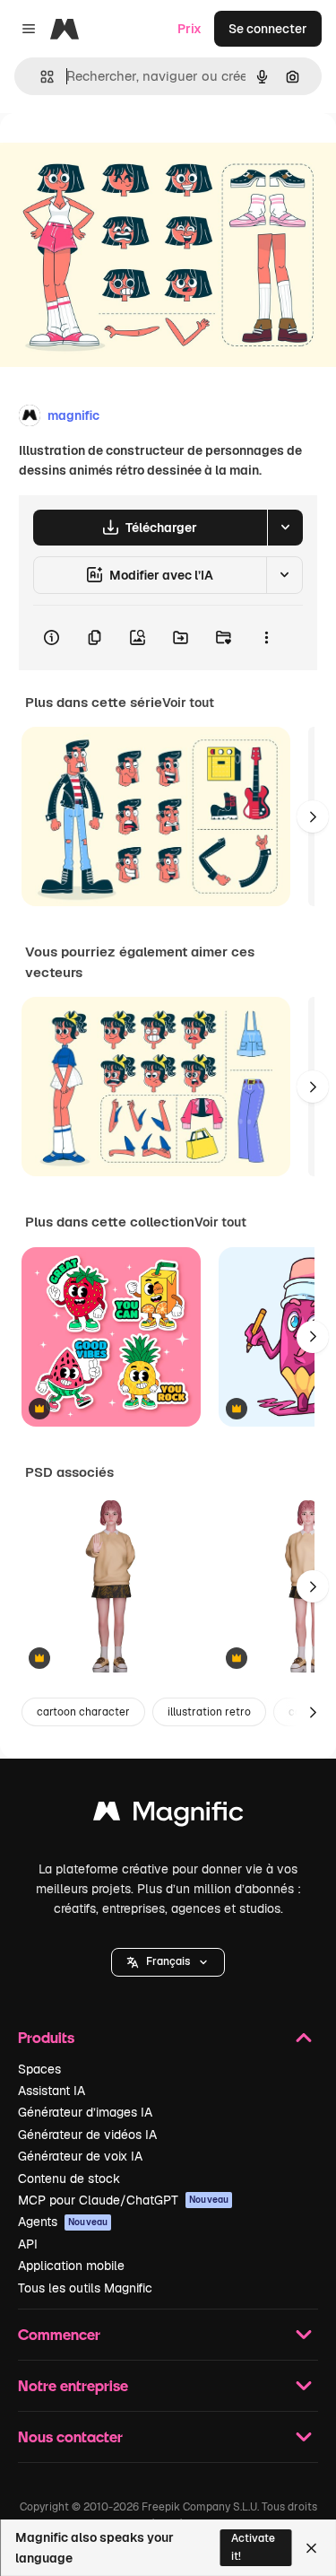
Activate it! (253, 2547)
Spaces (39, 2069)
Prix (190, 29)
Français (168, 1961)
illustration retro (209, 1712)
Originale (118, 154)
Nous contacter (70, 2436)
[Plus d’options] (266, 638)
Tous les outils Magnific (85, 2288)
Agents (63, 2222)
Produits (46, 2037)
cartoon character (83, 1712)
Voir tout (188, 703)
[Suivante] (313, 816)
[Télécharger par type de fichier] (285, 528)
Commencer (59, 2334)
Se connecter (268, 29)
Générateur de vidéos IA (87, 2135)
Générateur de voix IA (80, 2156)
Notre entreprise (73, 2385)
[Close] (311, 2548)
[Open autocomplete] (40, 77)
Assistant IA (52, 2091)
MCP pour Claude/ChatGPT (123, 2200)
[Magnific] (168, 1816)
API (28, 2244)
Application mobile (71, 2266)
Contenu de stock (69, 2179)
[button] (168, 1962)
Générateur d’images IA (85, 2112)
